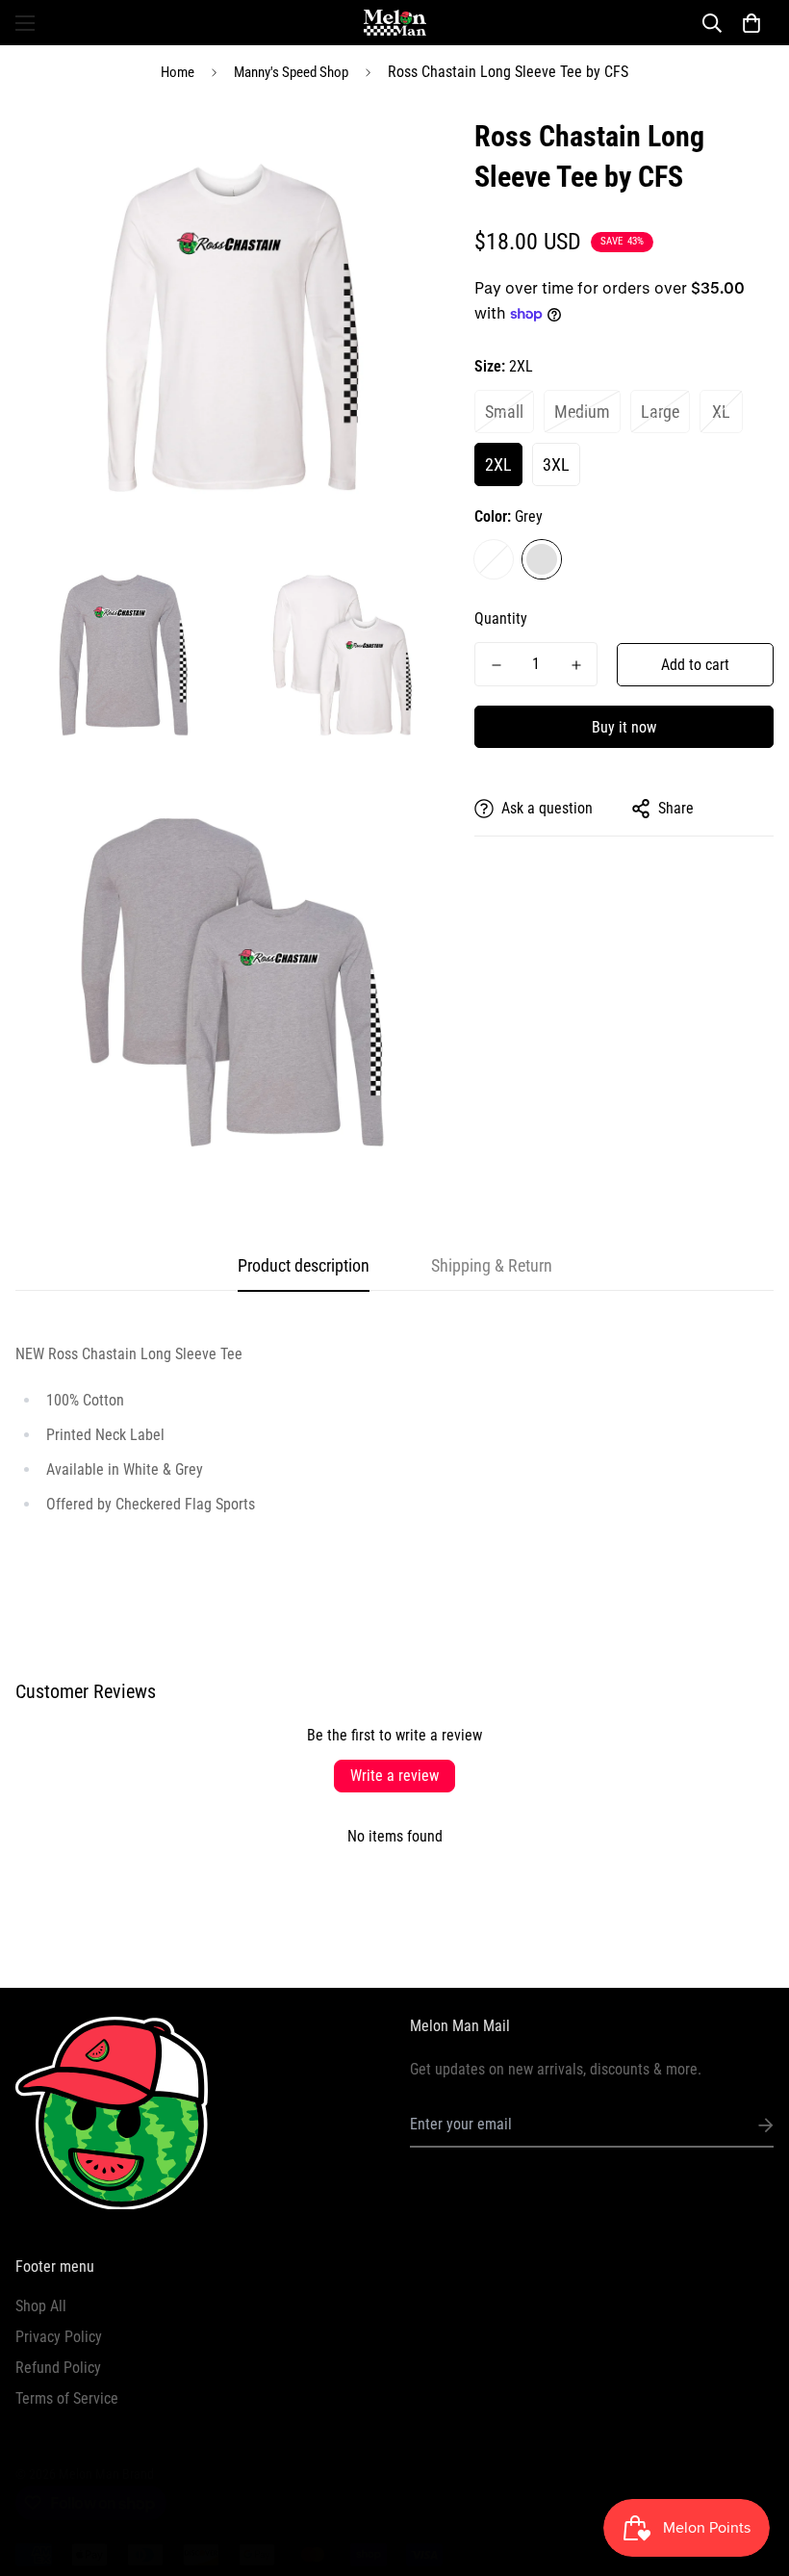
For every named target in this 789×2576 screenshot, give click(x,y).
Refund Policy (58, 2368)
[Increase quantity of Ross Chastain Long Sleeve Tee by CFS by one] (576, 665)
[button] (751, 23)
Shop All (41, 2306)
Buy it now (624, 727)
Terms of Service (67, 2398)
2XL (498, 464)
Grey (542, 559)
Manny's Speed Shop (291, 72)
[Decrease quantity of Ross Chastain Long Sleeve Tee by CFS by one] (496, 665)
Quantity (501, 618)
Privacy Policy (59, 2337)
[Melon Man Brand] (395, 23)
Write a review (394, 1776)
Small (504, 412)
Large (660, 412)
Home (178, 72)
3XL (556, 464)
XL (721, 412)
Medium (582, 412)
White (494, 559)
